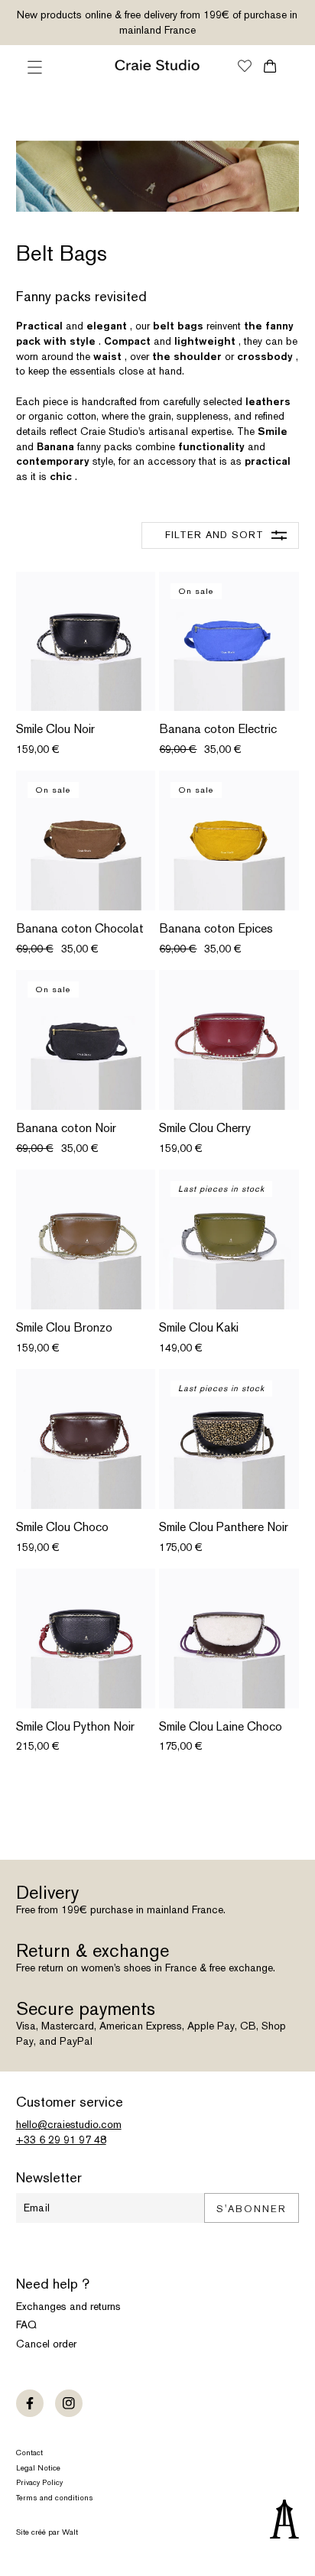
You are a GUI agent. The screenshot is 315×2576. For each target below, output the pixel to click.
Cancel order (46, 2344)
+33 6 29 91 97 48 (61, 2140)
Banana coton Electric (218, 729)
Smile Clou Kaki (199, 1328)
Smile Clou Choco (62, 1527)
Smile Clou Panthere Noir (224, 1527)
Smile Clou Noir (55, 729)
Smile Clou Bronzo (64, 1328)
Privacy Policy (39, 2482)
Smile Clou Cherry (205, 1128)
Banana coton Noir (66, 1128)
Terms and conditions (55, 2498)
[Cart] (270, 66)
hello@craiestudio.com (69, 2124)
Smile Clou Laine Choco (221, 1727)
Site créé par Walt (47, 2532)
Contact (29, 2453)
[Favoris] (245, 67)
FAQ (26, 2325)
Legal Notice (38, 2468)
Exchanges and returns (68, 2306)
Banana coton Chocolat (80, 929)
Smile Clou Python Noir (75, 1727)
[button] (35, 67)
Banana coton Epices (216, 929)
